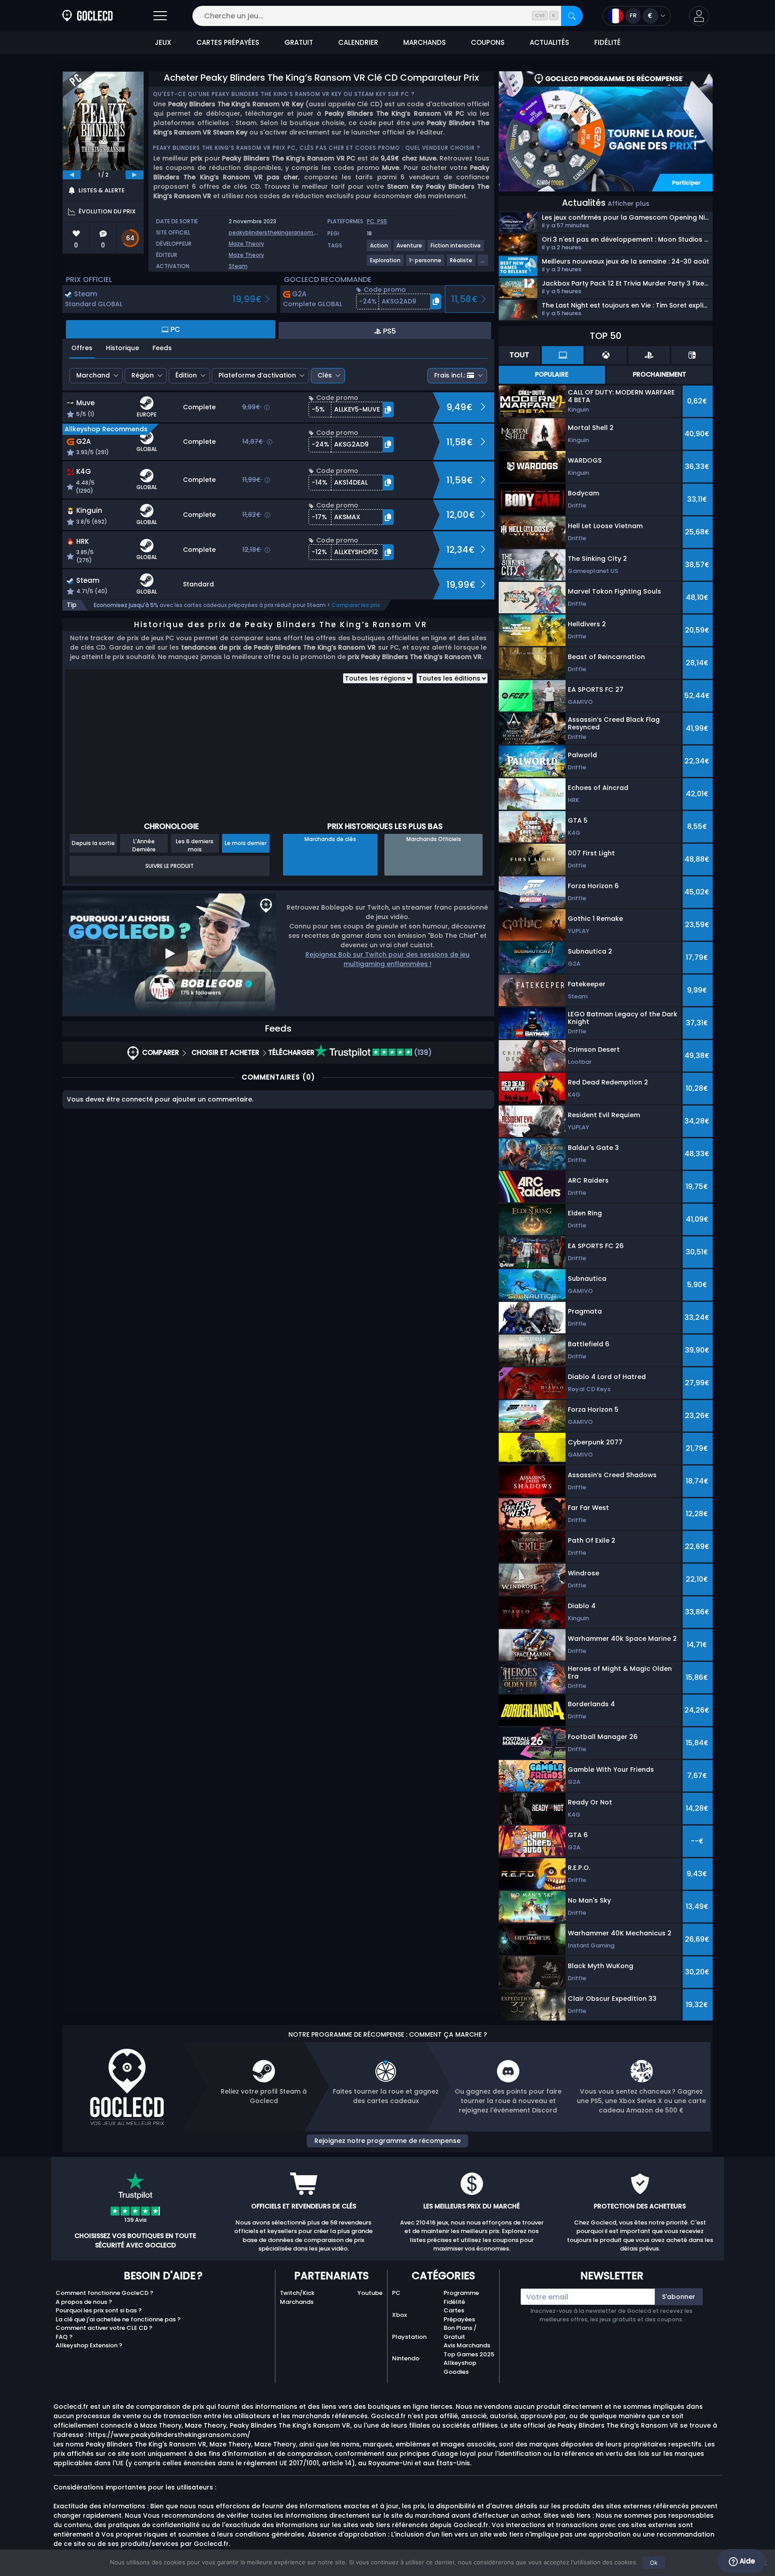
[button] (699, 16)
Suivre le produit (170, 866)
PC (396, 2293)
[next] (135, 175)
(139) (422, 1052)
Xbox (399, 2315)
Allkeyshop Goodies (460, 2367)
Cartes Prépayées (459, 2315)
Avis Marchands (467, 2345)
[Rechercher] (572, 16)
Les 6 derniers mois (195, 845)
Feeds (162, 348)
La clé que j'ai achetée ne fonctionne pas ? (118, 2319)
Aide (746, 2561)
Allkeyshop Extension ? (89, 2345)
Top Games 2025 (469, 2354)
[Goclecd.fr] (87, 16)
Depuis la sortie (93, 843)
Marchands (297, 2302)
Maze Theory (246, 244)
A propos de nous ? (84, 2302)
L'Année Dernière (144, 845)
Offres (82, 348)
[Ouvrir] (160, 16)
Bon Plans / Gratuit (460, 2332)
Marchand (93, 375)
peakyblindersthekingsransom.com (278, 232)
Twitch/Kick (297, 2293)
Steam (238, 266)
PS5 (382, 221)
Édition (186, 375)
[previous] (72, 175)
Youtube (370, 2293)
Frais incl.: (450, 375)
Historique (122, 348)
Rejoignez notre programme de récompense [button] (387, 2141)
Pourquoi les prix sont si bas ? (99, 2310)
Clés (325, 375)
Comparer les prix (356, 605)
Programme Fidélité (461, 2297)
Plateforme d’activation (257, 375)
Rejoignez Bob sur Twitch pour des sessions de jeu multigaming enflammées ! (387, 959)
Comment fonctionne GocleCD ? (104, 2293)
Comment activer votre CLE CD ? (104, 2328)
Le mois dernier (246, 843)
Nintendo (406, 2358)
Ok (654, 2563)
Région (143, 375)
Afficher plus (629, 204)
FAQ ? (64, 2337)
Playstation (409, 2337)
